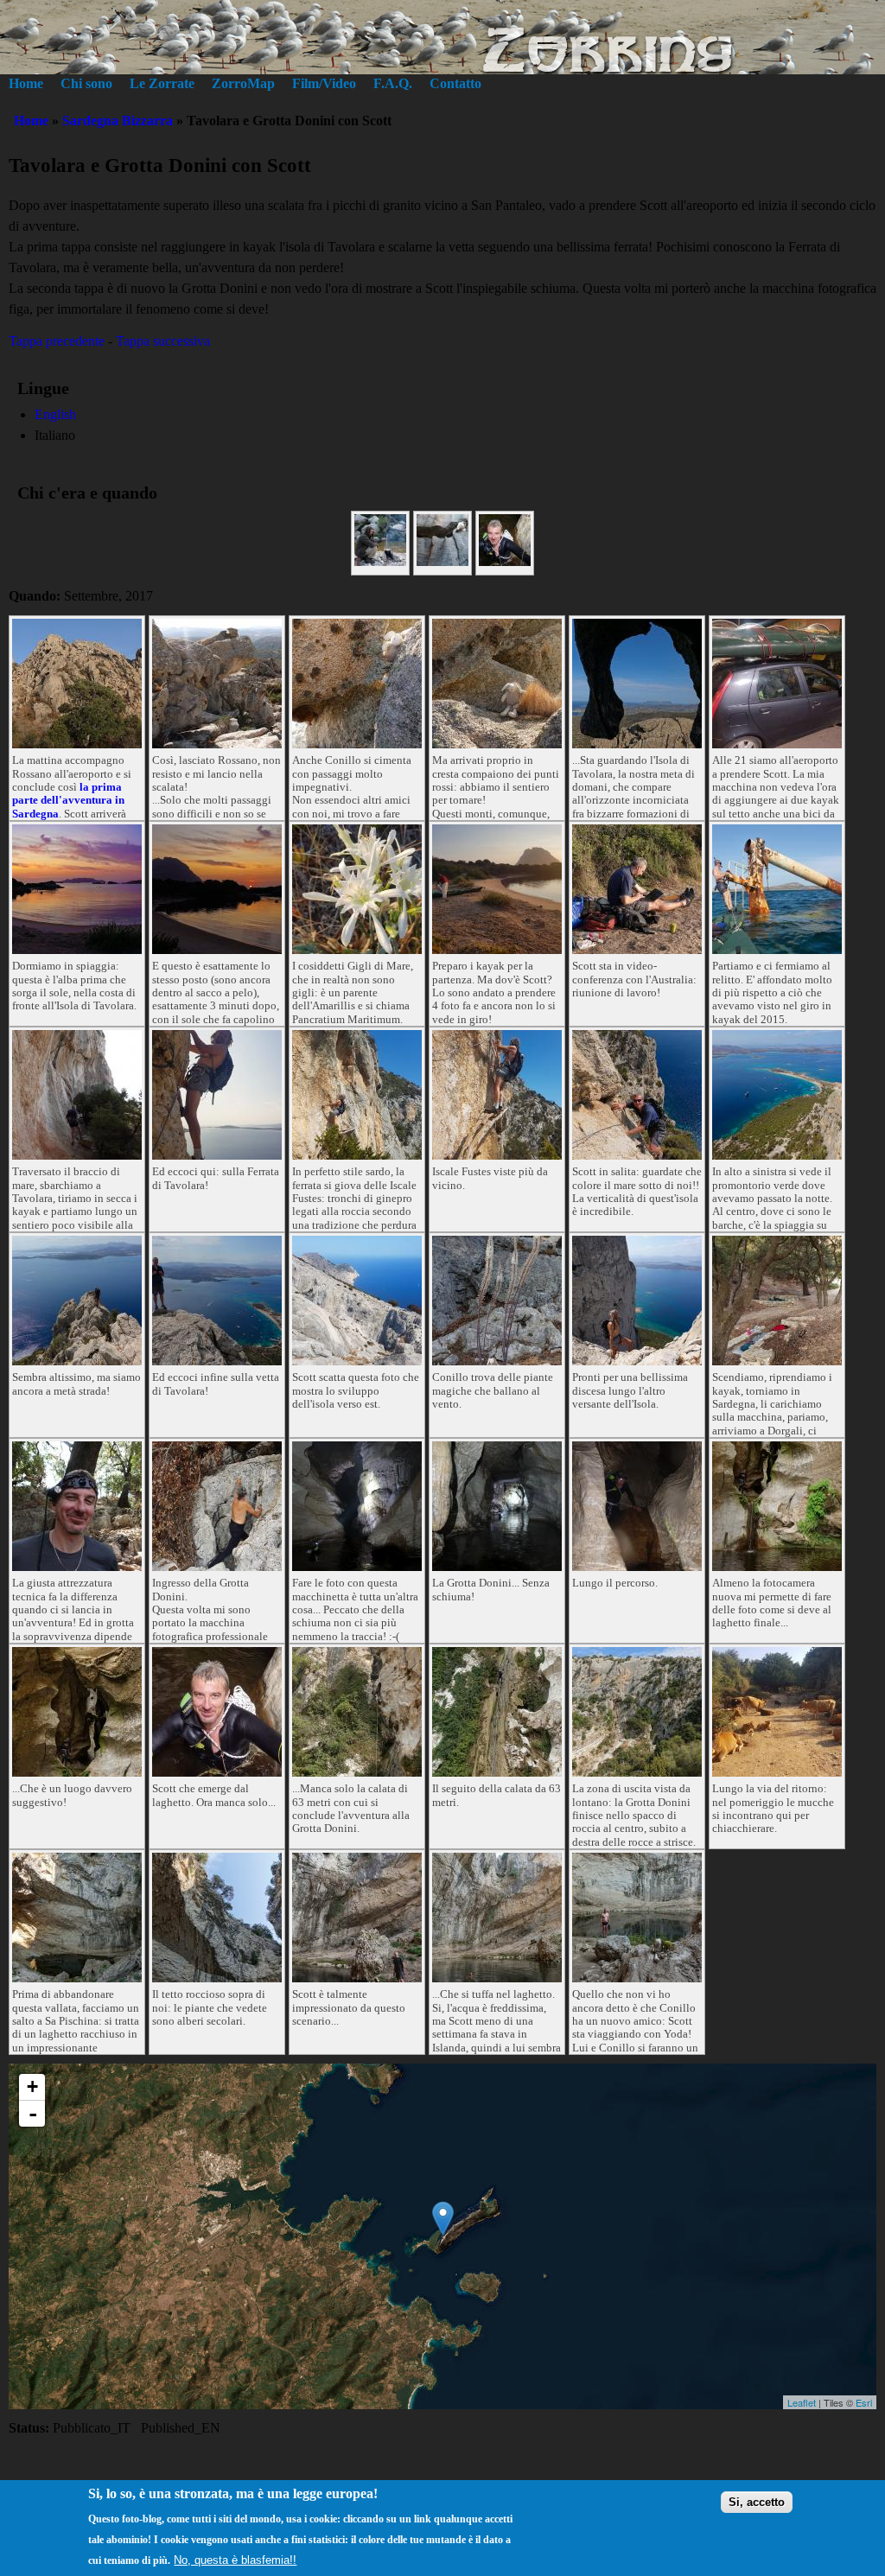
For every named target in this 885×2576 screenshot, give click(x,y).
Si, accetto (757, 2502)
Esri (864, 2402)
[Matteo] (380, 561)
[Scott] (505, 561)
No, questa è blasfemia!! (235, 2560)
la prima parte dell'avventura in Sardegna (68, 801)
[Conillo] (442, 561)
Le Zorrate (162, 83)
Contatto (455, 83)
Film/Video (324, 83)
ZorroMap (243, 83)
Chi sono (86, 83)
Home (26, 83)
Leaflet (802, 2402)
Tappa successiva (163, 341)
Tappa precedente (57, 341)
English (55, 414)
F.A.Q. (393, 83)
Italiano (55, 435)
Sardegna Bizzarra (118, 121)
